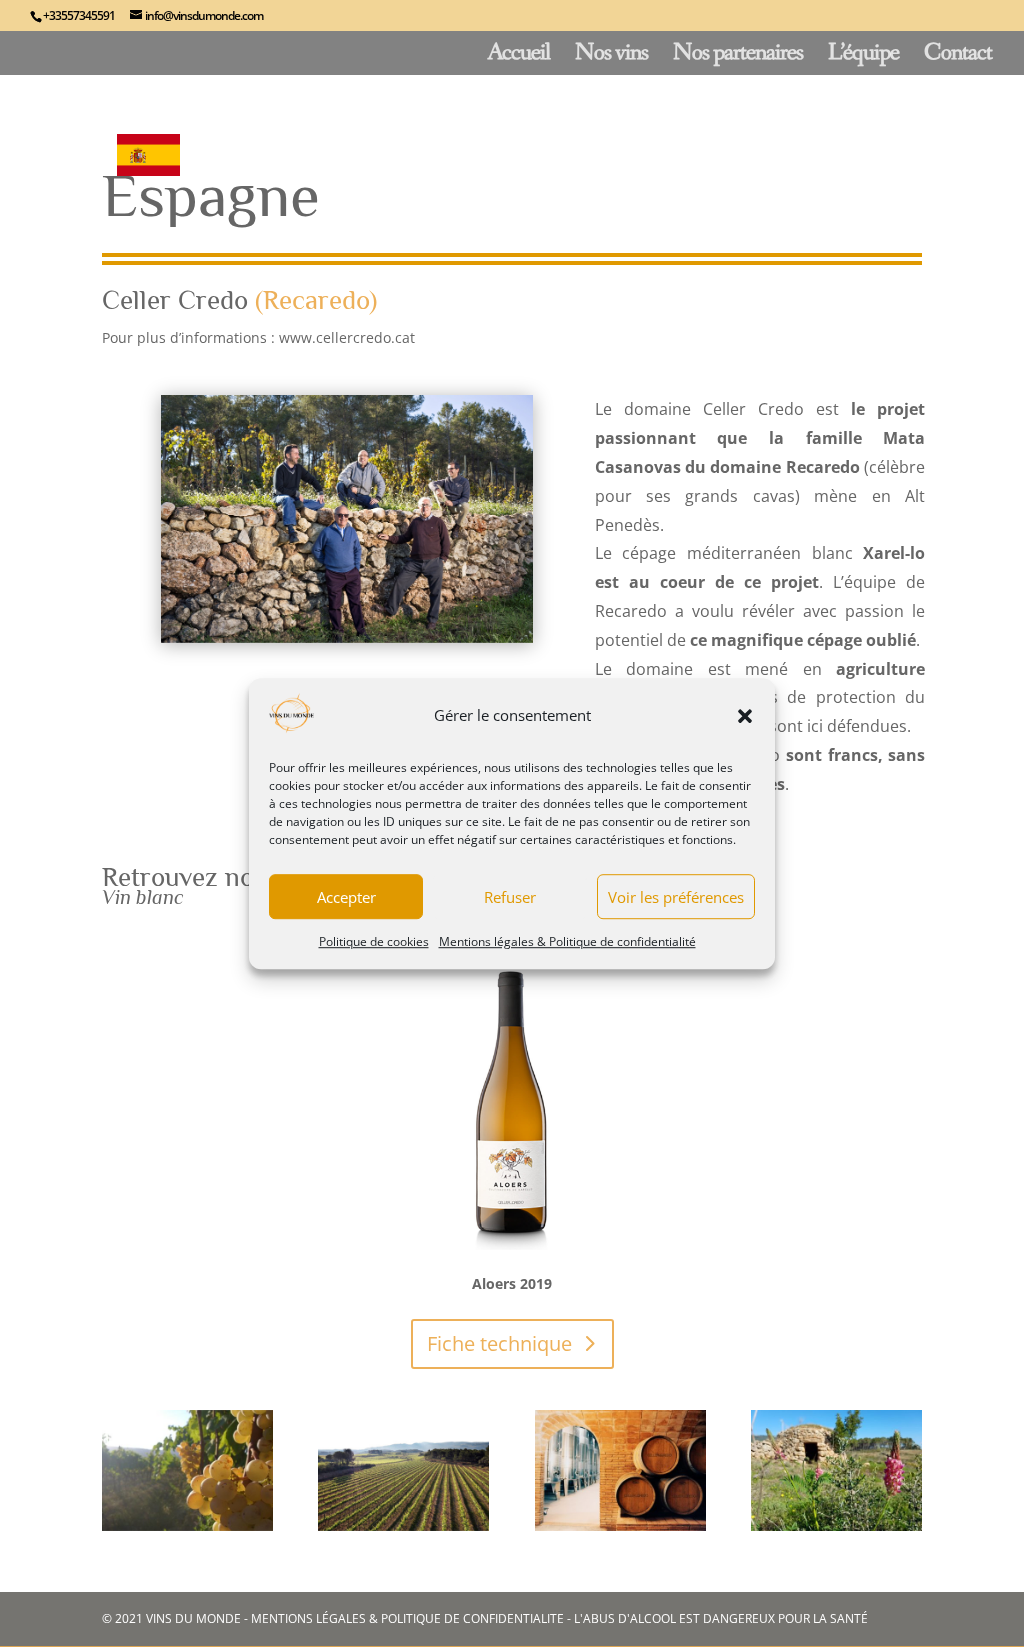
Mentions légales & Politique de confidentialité (567, 942)
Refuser (510, 897)
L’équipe (863, 57)
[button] (745, 716)
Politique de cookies (374, 942)
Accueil (518, 57)
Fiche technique (499, 1343)
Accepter (346, 897)
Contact (958, 57)
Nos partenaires (738, 57)
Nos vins (611, 57)
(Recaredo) (316, 300)
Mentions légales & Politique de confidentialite (407, 1618)
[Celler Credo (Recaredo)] (187, 1525)
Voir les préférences (676, 897)
